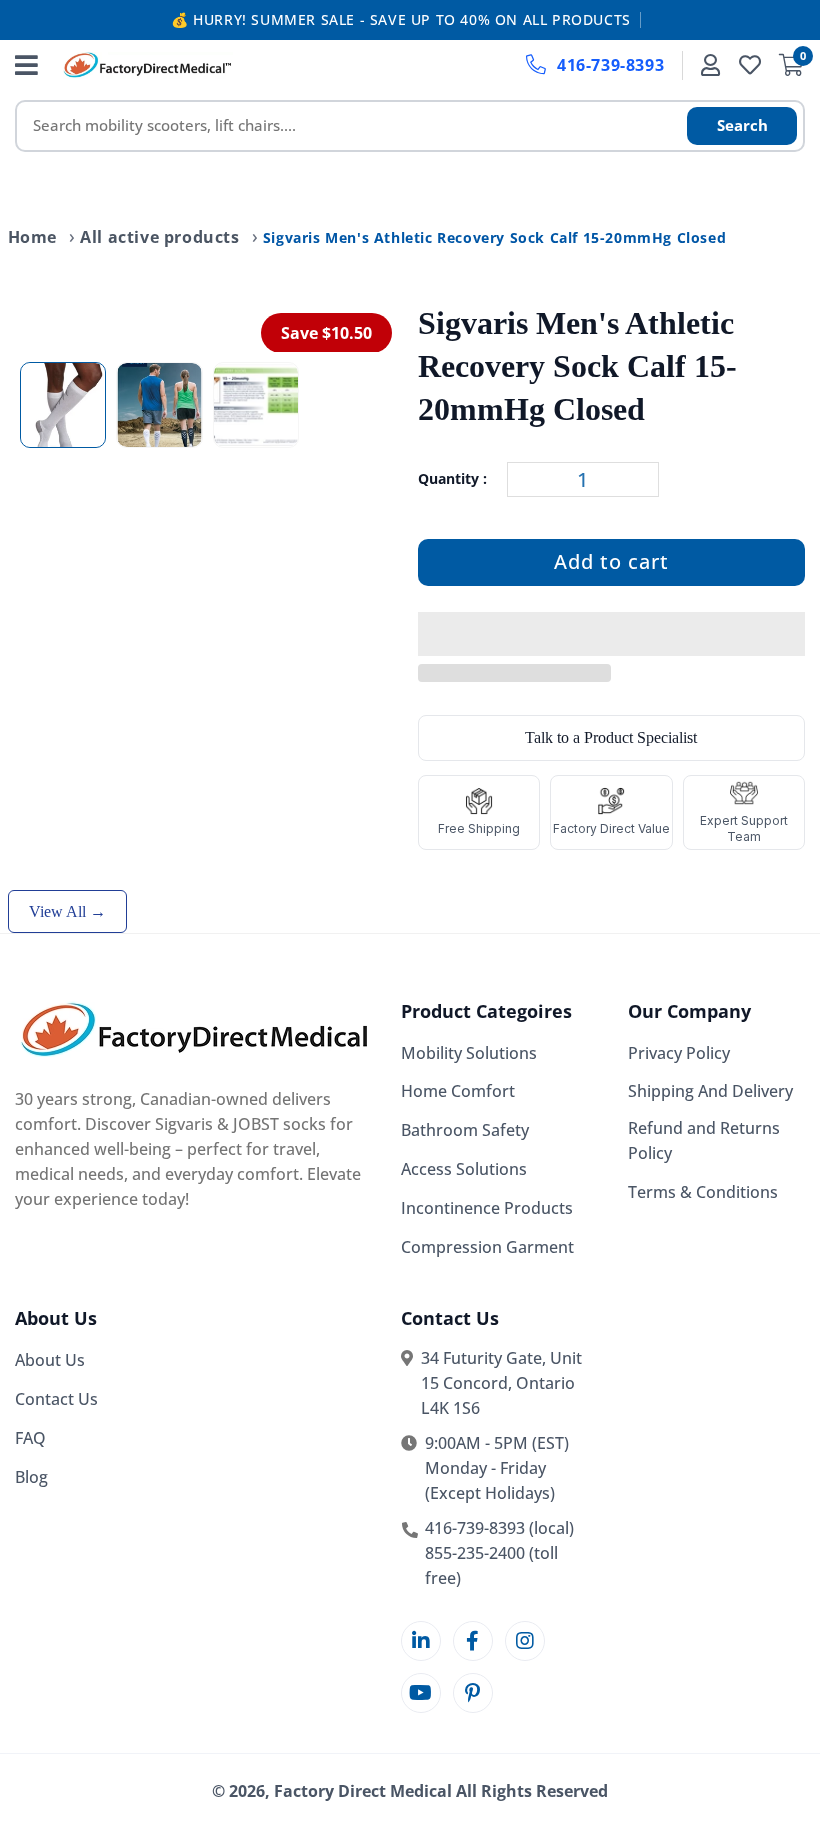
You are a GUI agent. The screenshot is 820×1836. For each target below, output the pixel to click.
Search (742, 125)
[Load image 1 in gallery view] (63, 405)
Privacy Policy (679, 1053)
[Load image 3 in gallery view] (256, 405)
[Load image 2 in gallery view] (159, 405)
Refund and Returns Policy (704, 1140)
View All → (67, 911)
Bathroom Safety (465, 1130)
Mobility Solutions (469, 1053)
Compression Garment (487, 1247)
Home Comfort (458, 1091)
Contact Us (56, 1399)
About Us (50, 1360)
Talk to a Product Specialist (611, 737)
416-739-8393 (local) (499, 1528)
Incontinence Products (487, 1208)
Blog (31, 1477)
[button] (612, 635)
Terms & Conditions (703, 1192)
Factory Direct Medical (363, 1791)
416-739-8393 (610, 65)
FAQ (30, 1438)
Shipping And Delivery (710, 1091)
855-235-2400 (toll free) (491, 1565)
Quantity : (452, 478)
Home (32, 237)
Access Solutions (464, 1169)
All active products (159, 237)
